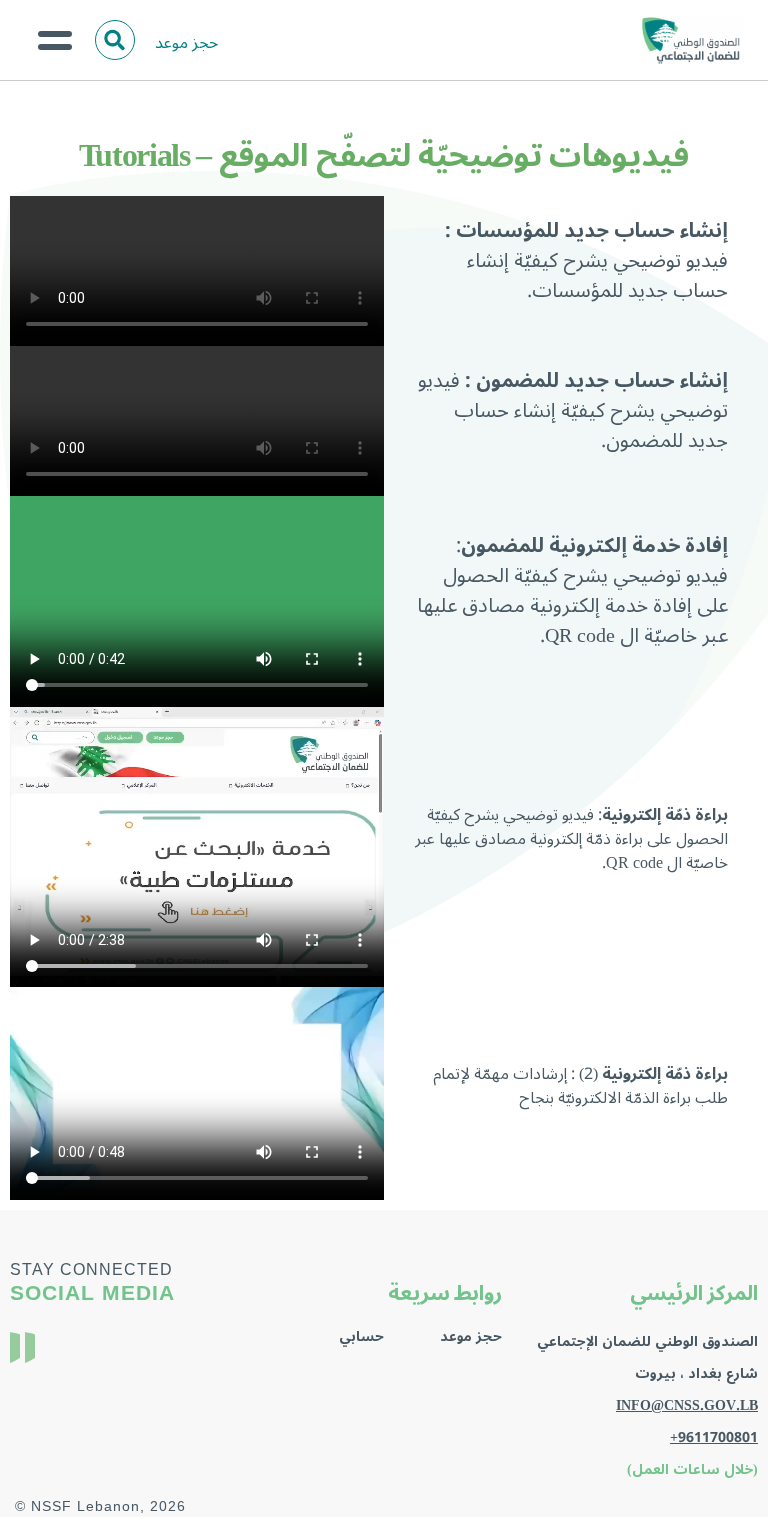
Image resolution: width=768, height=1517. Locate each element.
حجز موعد (186, 43)
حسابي (361, 1336)
